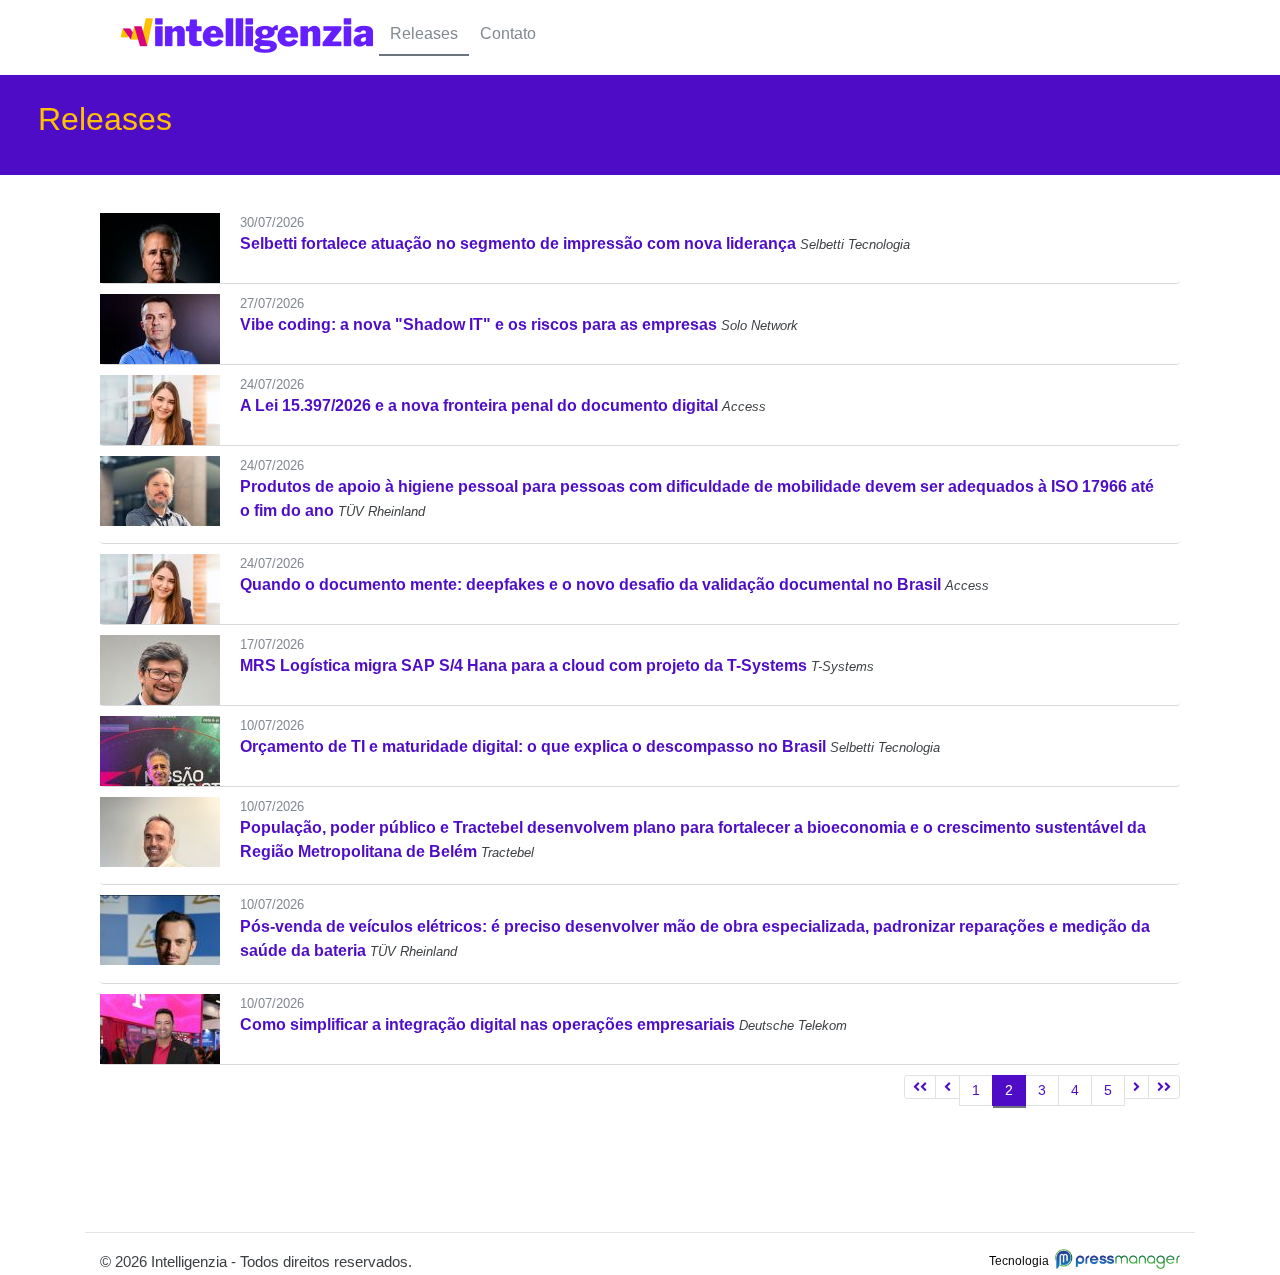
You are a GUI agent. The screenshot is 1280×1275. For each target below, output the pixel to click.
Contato (508, 33)
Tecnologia (1022, 1261)
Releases (424, 33)
